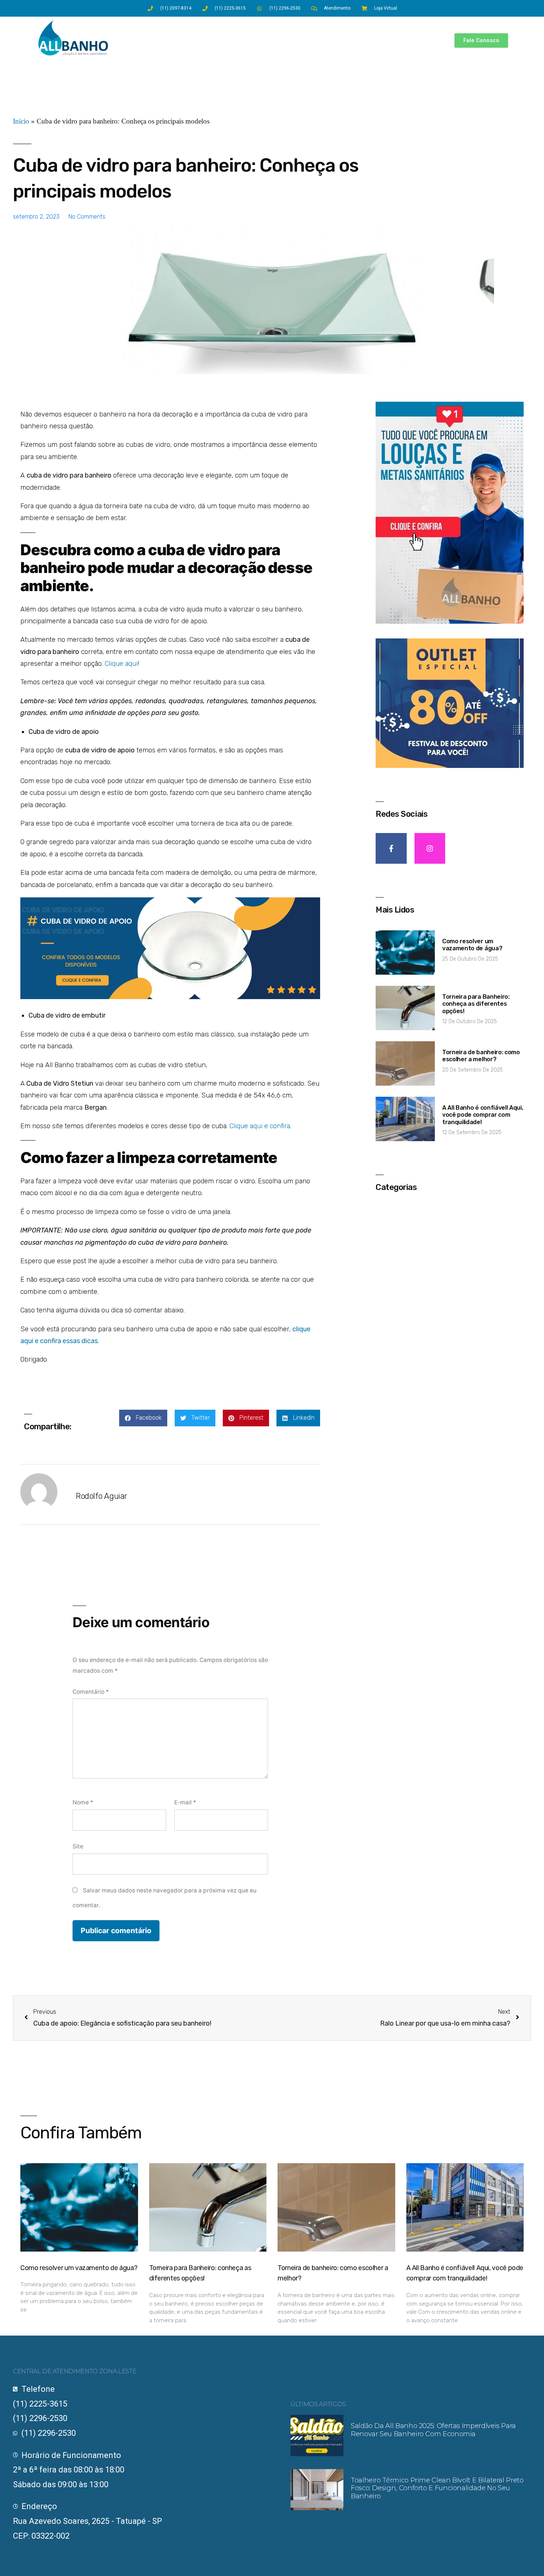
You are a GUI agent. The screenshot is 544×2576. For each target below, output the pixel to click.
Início (21, 122)
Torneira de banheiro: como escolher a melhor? (481, 1056)
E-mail (185, 1802)
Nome (83, 1802)
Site (78, 1846)
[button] (143, 1418)
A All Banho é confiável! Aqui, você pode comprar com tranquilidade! (483, 1115)
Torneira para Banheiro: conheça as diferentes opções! (476, 1004)
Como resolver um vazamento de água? (472, 945)
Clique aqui (121, 664)
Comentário (91, 1692)
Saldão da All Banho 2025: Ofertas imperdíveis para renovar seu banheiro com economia (433, 2430)
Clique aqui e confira (260, 1126)
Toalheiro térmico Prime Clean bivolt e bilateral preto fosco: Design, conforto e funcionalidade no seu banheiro (437, 2488)
